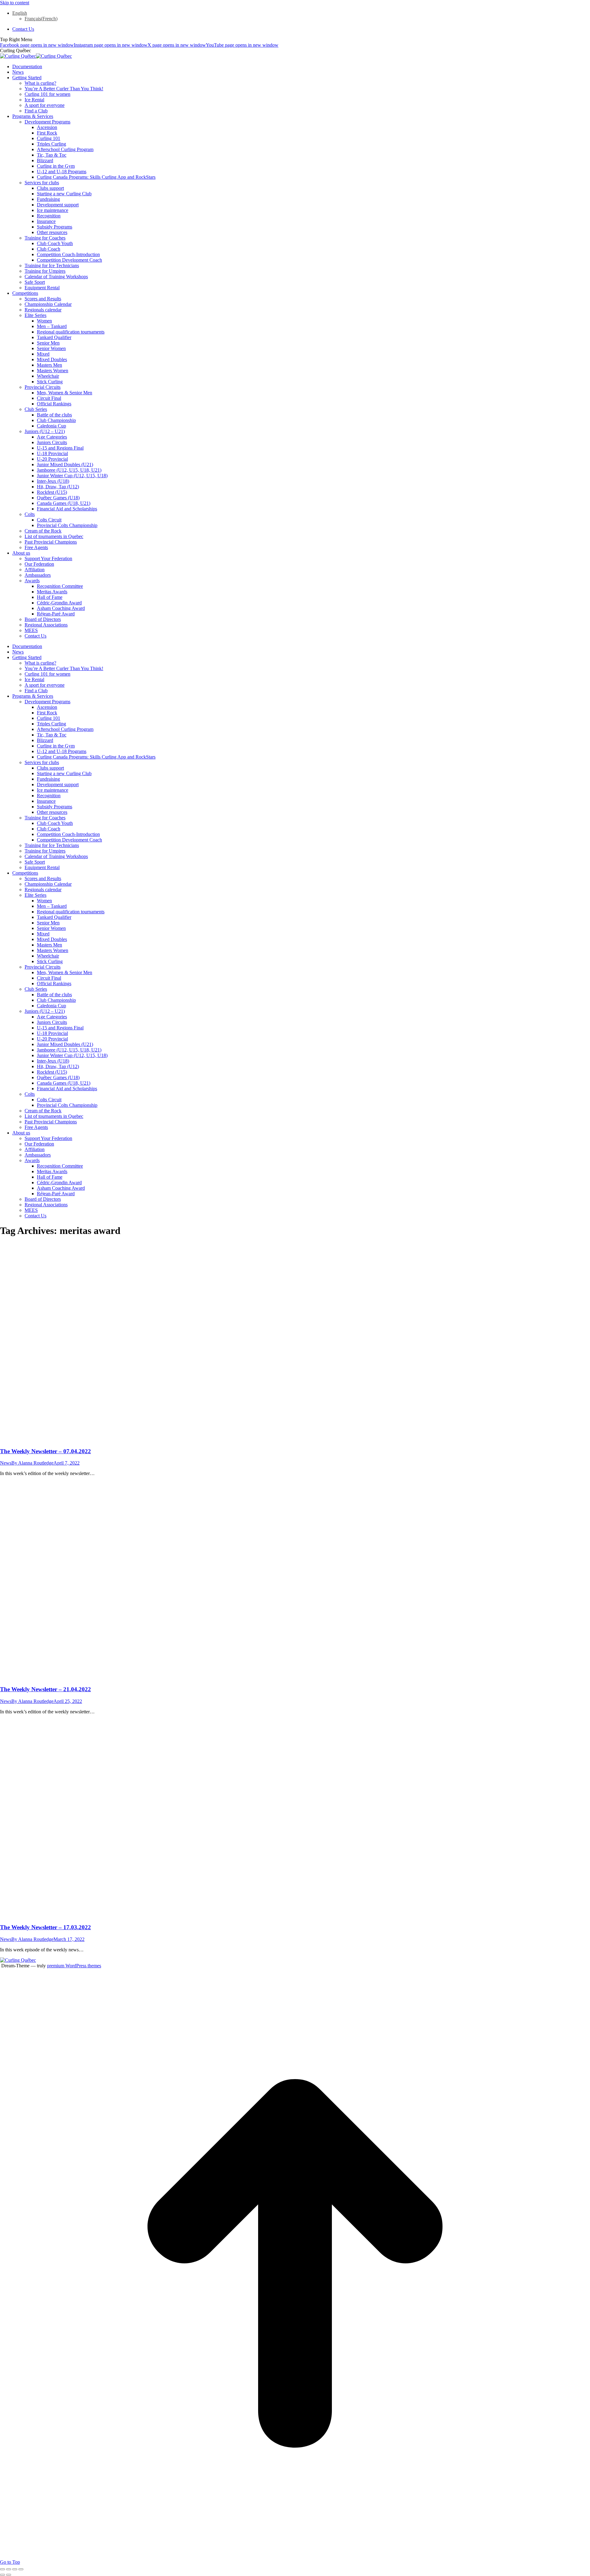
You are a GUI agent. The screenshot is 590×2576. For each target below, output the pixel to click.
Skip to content (15, 3)
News (6, 1463)
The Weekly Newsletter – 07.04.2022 (45, 1451)
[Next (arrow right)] (9, 2575)
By (32, 1463)
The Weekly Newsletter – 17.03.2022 (45, 1927)
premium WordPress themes (74, 1966)
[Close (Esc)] (2, 2569)
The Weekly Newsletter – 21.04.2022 (45, 1689)
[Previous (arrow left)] (2, 2575)
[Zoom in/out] (21, 2569)
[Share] (9, 2569)
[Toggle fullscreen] (15, 2569)
